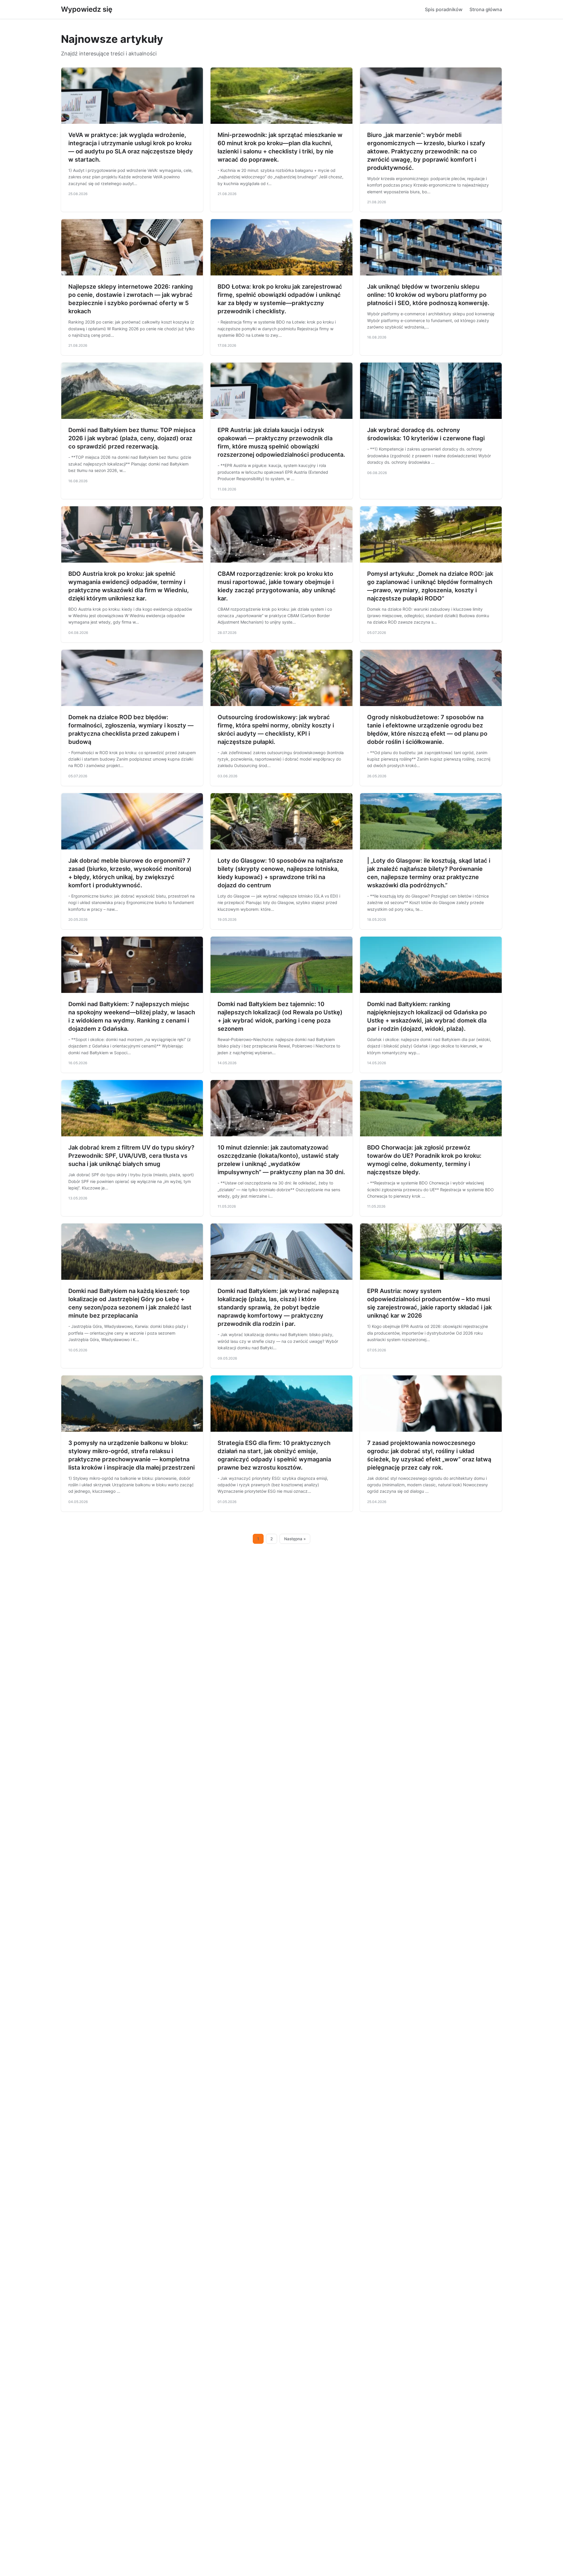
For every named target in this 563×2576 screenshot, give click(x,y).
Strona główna (486, 9)
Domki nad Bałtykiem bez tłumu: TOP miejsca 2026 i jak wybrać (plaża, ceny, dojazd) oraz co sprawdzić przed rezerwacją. (132, 438)
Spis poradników (444, 9)
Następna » (295, 1539)
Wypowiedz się (87, 9)
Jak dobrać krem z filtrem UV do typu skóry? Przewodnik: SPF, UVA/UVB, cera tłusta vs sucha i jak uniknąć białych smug (131, 1156)
